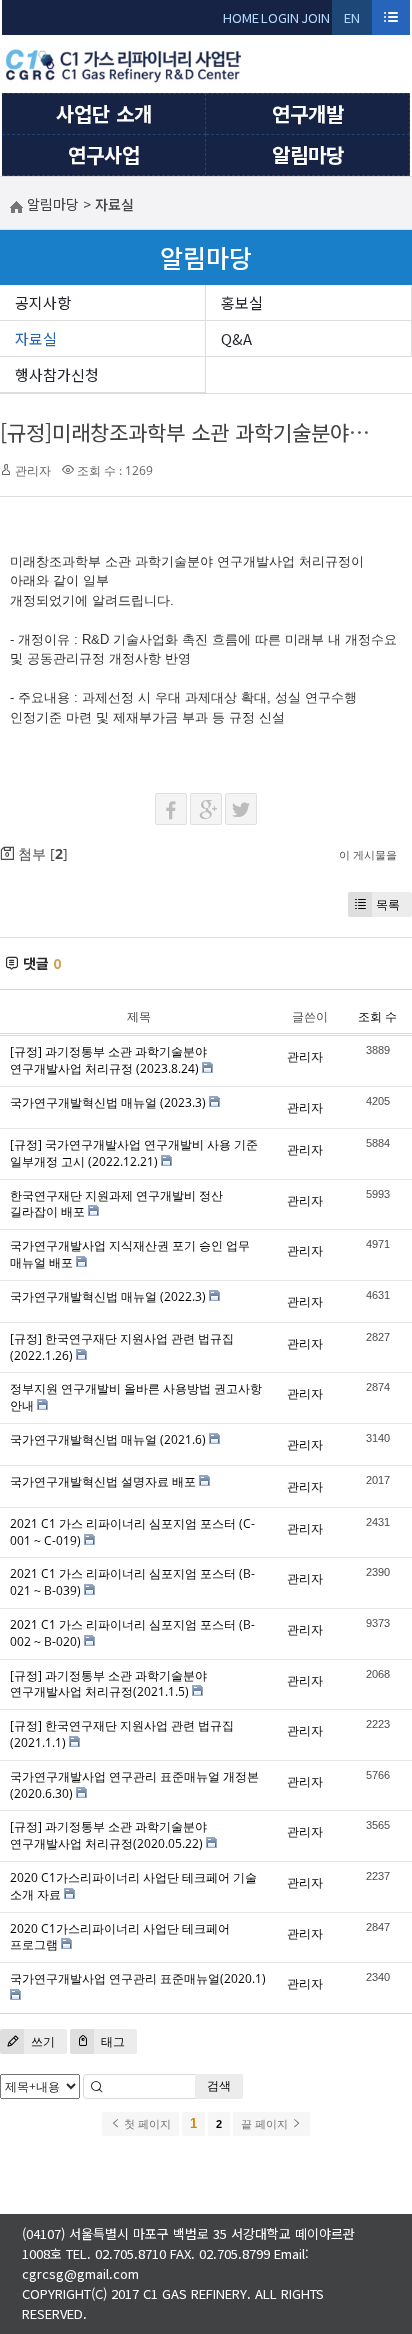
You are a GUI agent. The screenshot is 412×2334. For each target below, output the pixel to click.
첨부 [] (41, 853)
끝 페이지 (266, 2124)
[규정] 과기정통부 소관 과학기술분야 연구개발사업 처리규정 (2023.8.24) (108, 1060)
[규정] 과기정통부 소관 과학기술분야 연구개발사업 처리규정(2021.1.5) (108, 1684)
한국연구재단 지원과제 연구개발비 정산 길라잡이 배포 (116, 1204)
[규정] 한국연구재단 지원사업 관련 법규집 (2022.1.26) (122, 1347)
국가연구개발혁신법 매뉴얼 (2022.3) (108, 1296)
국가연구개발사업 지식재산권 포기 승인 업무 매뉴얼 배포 (130, 1254)
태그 (111, 2041)
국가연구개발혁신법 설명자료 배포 (103, 1481)
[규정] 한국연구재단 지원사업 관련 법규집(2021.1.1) (122, 1734)
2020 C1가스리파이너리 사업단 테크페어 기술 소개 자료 (133, 1886)
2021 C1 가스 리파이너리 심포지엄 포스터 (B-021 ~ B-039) (132, 1582)
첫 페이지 (146, 2124)
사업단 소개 (104, 113)
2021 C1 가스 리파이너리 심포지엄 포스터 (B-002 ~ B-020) (132, 1633)
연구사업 (104, 154)
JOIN (315, 17)
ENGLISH (352, 21)
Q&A (236, 338)
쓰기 (41, 2041)
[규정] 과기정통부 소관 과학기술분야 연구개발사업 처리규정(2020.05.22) (108, 1835)
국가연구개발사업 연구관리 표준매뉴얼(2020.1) (138, 1978)
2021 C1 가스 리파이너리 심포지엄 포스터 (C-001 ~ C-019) (132, 1532)
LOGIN (280, 17)
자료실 (36, 338)
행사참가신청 (57, 374)
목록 (388, 904)
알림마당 (308, 154)
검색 (219, 2085)
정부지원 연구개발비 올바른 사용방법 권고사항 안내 (136, 1397)
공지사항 (43, 302)
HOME (241, 17)
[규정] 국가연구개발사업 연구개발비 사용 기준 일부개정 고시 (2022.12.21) (134, 1153)
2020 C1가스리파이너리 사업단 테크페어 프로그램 (120, 1937)
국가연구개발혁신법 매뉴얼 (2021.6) (108, 1439)
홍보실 (242, 302)
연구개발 (308, 113)
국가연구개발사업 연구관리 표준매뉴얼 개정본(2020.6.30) (134, 1785)
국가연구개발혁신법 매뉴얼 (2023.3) (108, 1102)
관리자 (33, 470)
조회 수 (377, 1016)
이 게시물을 (368, 854)
